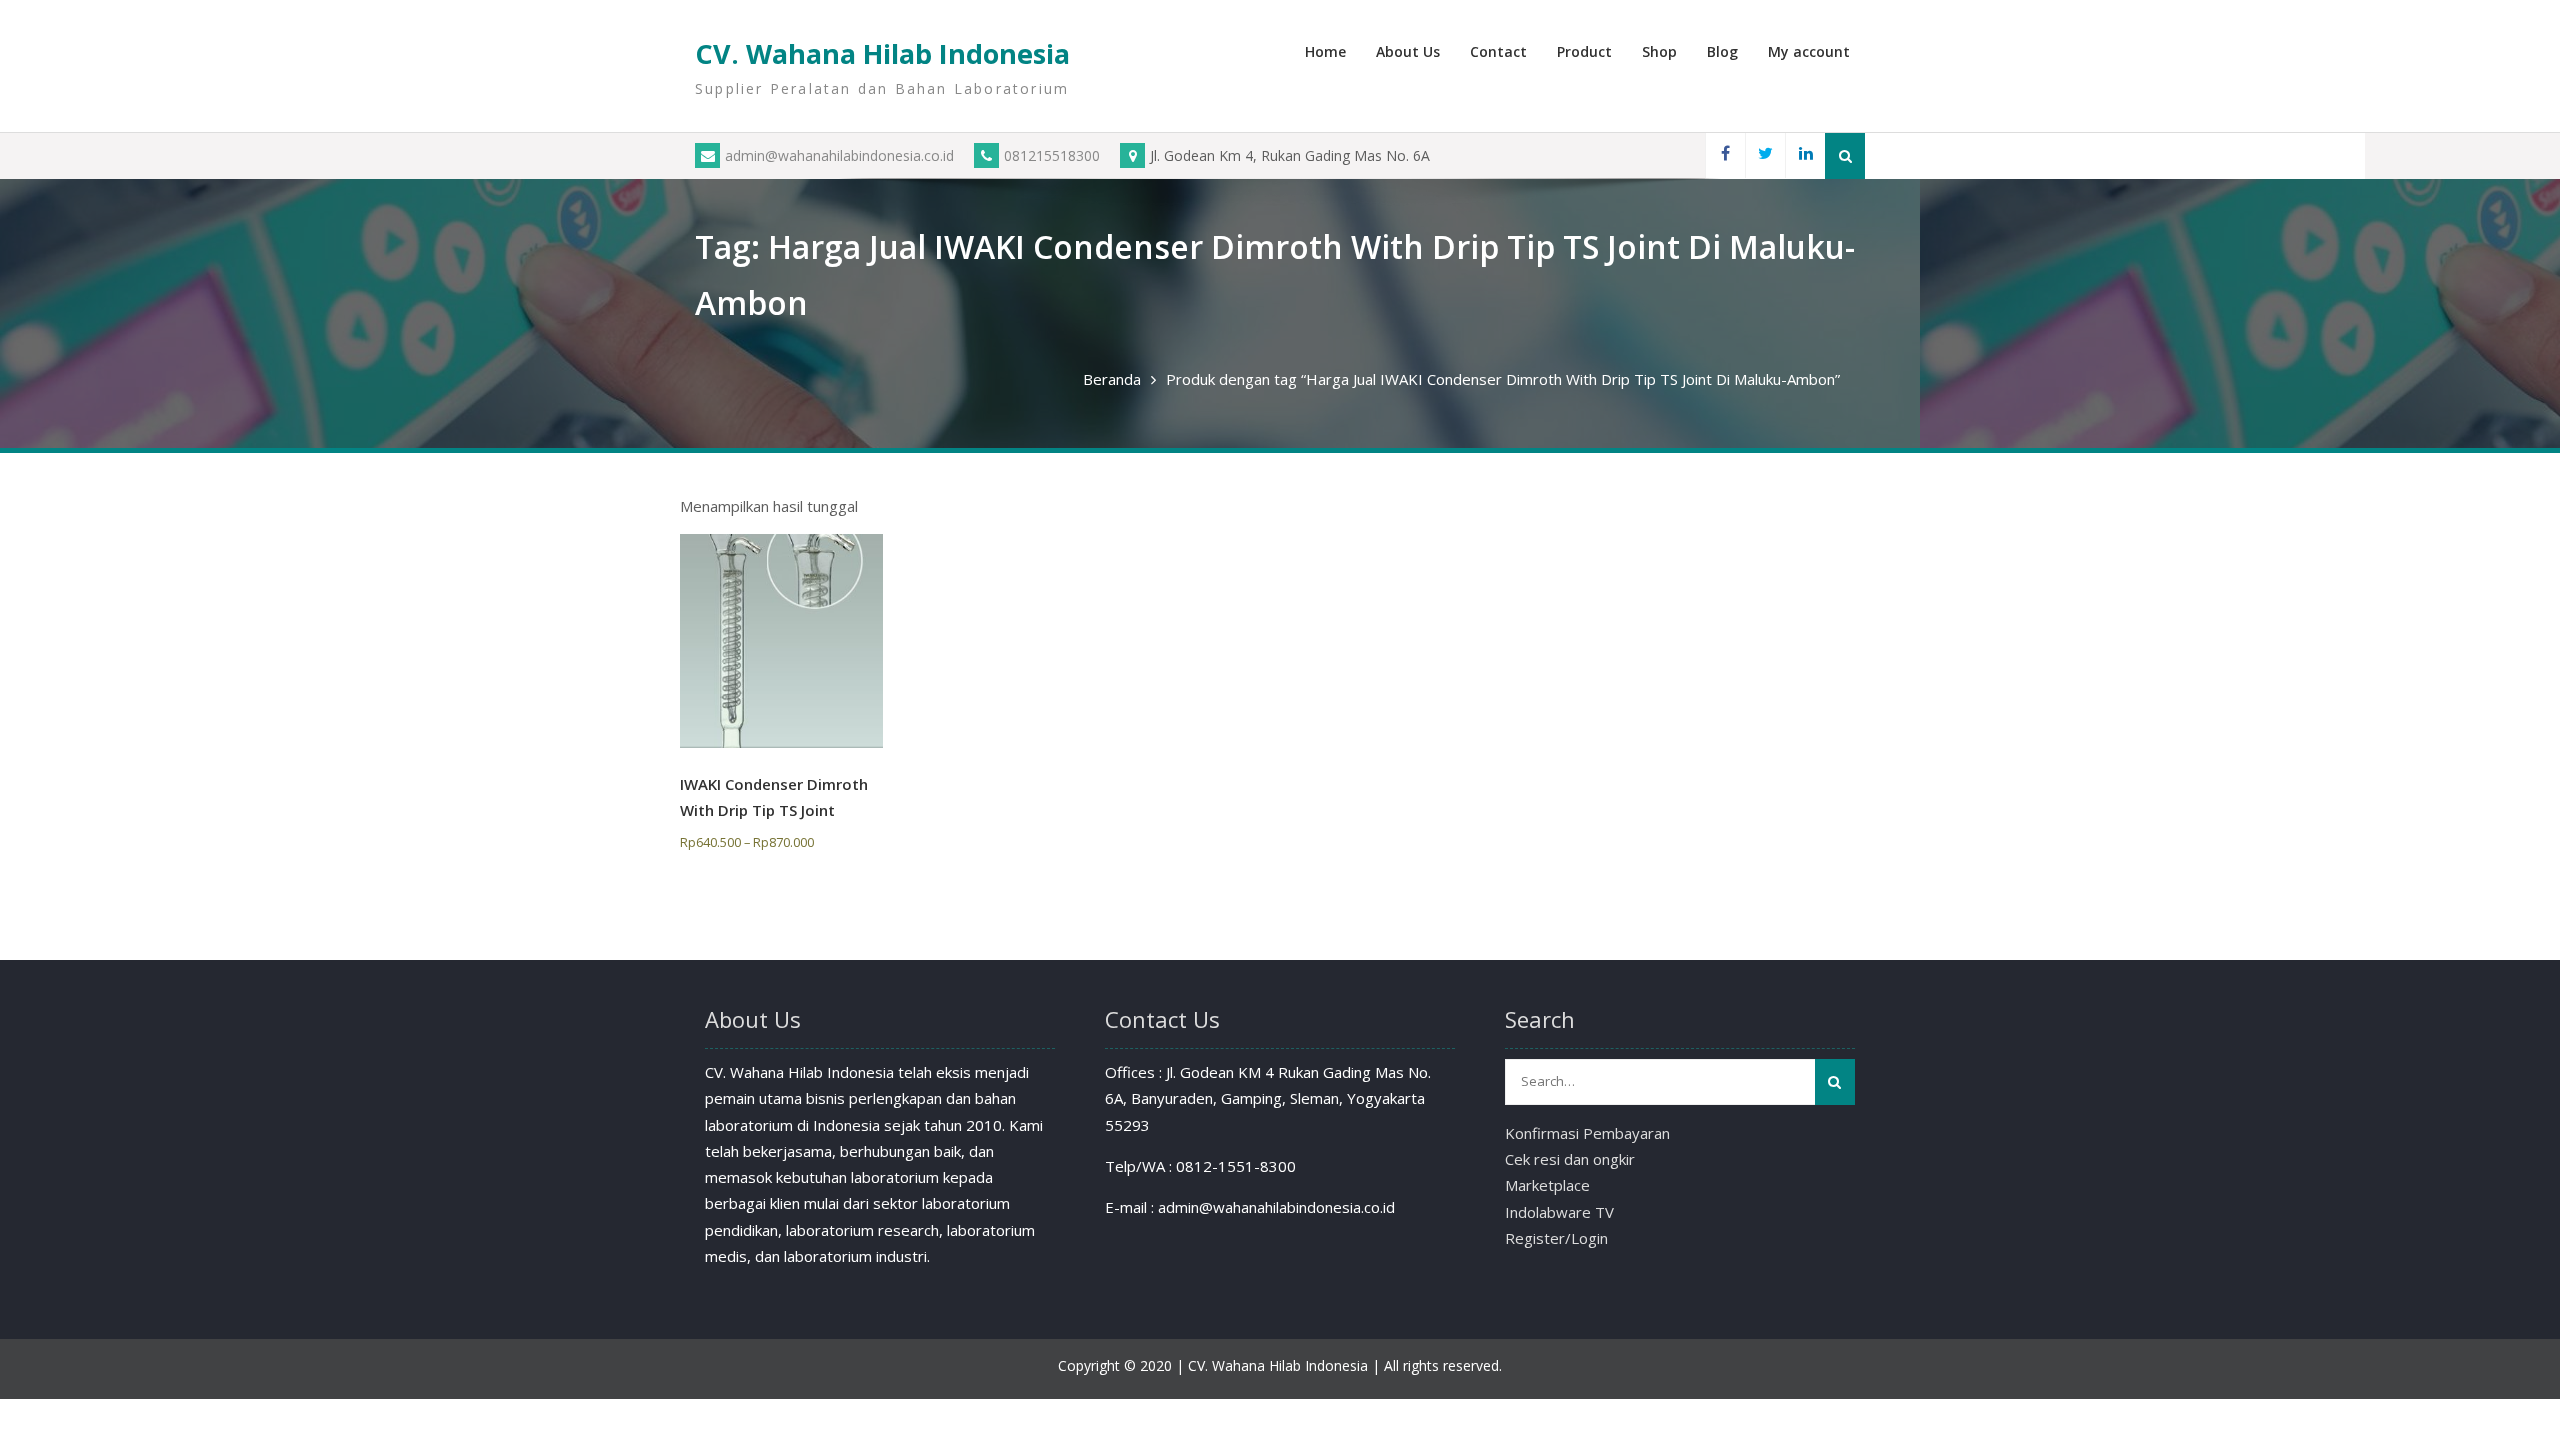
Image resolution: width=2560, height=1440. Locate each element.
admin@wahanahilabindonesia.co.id (839, 155)
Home (1325, 51)
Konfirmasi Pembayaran (1587, 1133)
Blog (1722, 51)
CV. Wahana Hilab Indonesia (882, 53)
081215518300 (1052, 155)
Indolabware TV (1559, 1212)
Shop (1659, 51)
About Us (1408, 51)
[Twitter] (1765, 155)
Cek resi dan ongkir (1570, 1159)
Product (1584, 51)
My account (1809, 51)
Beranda (1112, 379)
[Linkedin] (1805, 155)
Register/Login (1556, 1238)
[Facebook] (1725, 155)
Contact (1498, 51)
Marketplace (1547, 1185)
